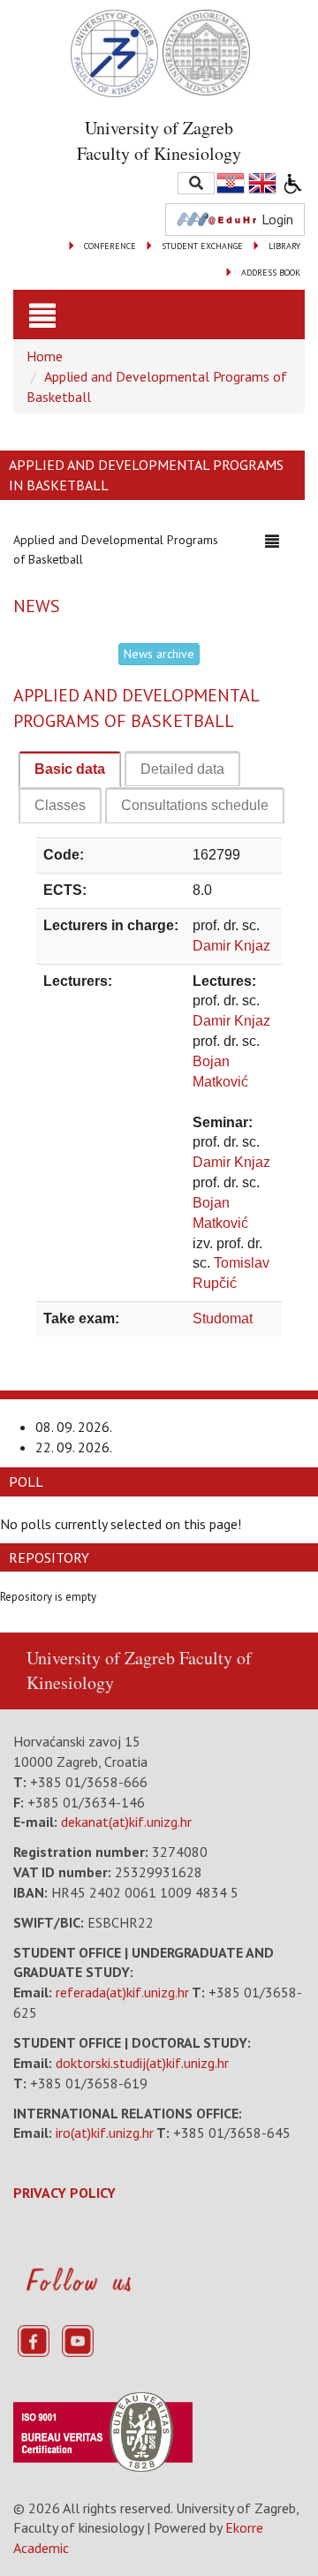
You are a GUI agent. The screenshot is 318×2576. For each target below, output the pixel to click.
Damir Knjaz (231, 946)
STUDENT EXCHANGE (202, 246)
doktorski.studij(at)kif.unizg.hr (142, 2063)
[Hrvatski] (231, 183)
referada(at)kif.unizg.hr (122, 1992)
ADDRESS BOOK (271, 273)
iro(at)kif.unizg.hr (105, 2133)
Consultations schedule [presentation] (195, 805)
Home (45, 356)
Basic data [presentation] (70, 769)
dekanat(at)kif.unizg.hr (126, 1822)
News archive (159, 654)
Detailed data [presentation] (182, 769)
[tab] (70, 770)
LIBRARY (284, 246)
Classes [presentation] (60, 805)
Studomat (223, 1318)
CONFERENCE (110, 246)
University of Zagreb (101, 1658)
